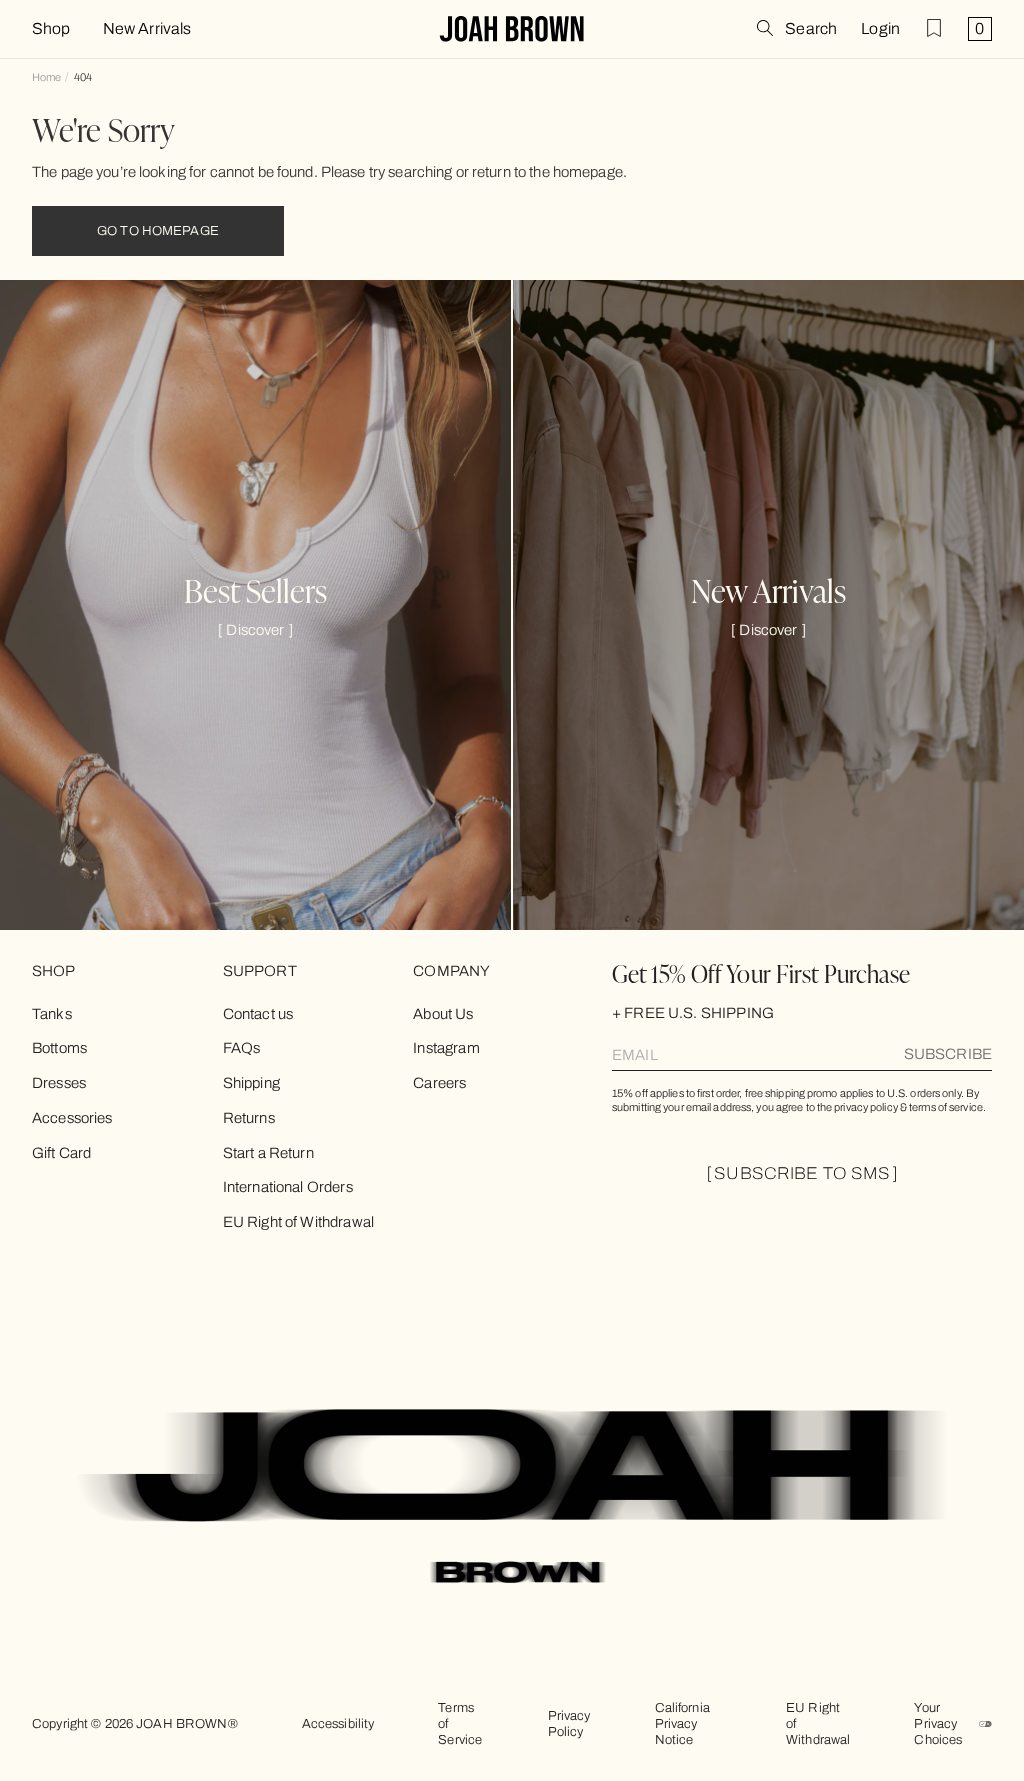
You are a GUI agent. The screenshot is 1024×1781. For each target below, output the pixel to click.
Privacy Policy (569, 1724)
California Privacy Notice (682, 1724)
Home (46, 77)
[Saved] (934, 28)
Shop (51, 29)
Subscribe (948, 1054)
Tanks (52, 1014)
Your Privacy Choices (938, 1724)
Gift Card (61, 1153)
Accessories (72, 1118)
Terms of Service (460, 1724)
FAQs (242, 1048)
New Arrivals (147, 29)
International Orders (288, 1187)
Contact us (258, 1014)
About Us (443, 1014)
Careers (439, 1083)
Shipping (251, 1083)
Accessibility (338, 1724)
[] (255, 630)
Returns (249, 1118)
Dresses (59, 1083)
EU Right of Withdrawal (298, 1222)
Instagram (446, 1048)
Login (880, 29)
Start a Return (268, 1153)
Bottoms (59, 1048)
